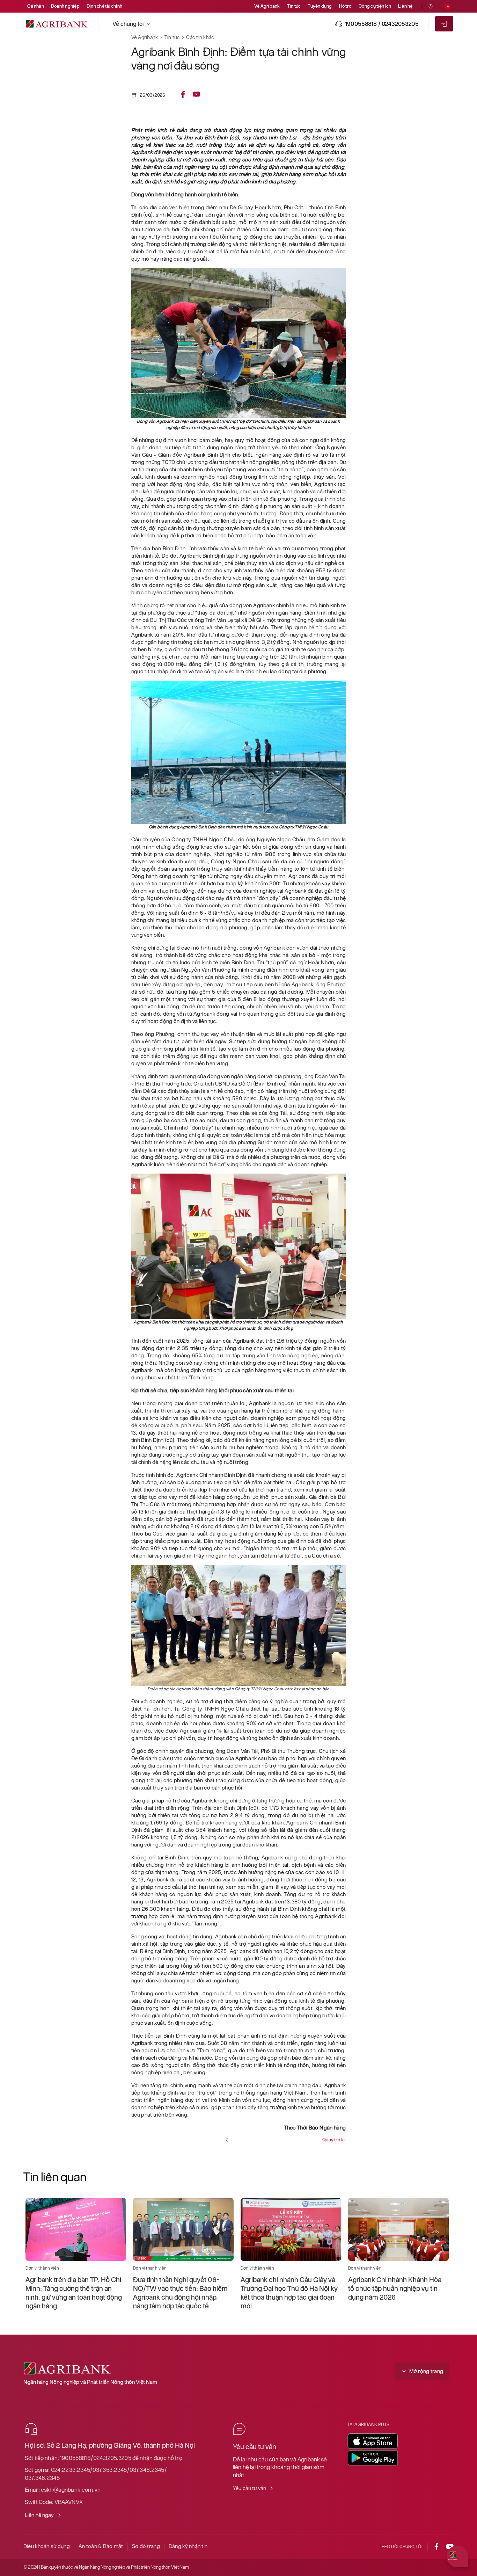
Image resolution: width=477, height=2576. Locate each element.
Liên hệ (405, 6)
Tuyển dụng (320, 6)
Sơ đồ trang (146, 2546)
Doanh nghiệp (65, 6)
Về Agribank (267, 6)
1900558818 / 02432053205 (382, 24)
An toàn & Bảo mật (101, 2546)
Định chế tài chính (104, 6)
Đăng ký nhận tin (188, 2546)
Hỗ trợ (345, 6)
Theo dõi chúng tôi (401, 2547)
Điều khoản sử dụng (47, 2546)
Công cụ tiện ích (375, 6)
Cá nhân (36, 6)
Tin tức (294, 6)
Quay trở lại (334, 2140)
